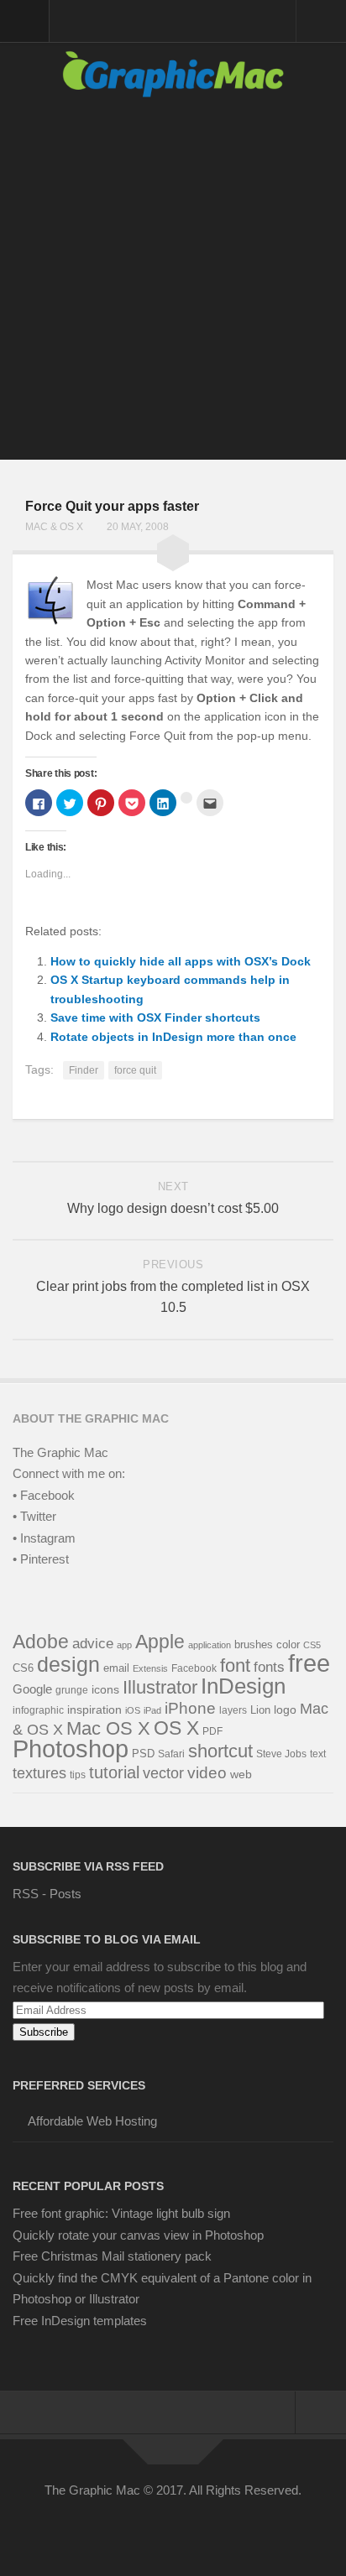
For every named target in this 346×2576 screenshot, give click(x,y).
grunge (72, 1690)
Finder (84, 1070)
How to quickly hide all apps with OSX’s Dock (181, 961)
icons (105, 1689)
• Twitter (34, 1516)
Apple (160, 1642)
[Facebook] (97, 2528)
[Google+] (188, 2528)
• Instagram (44, 1538)
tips (78, 1775)
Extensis (150, 1668)
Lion (260, 1710)
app (124, 1645)
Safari (171, 1754)
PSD (143, 1754)
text (318, 1754)
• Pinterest (41, 1559)
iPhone (190, 1708)
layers (233, 1710)
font (235, 1665)
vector (163, 1773)
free (309, 1663)
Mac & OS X (54, 527)
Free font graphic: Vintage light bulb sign (121, 2213)
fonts (269, 1667)
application (210, 1645)
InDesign (243, 1686)
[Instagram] (218, 2528)
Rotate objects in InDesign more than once (173, 1037)
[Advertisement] (173, 287)
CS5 (312, 1645)
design (68, 1664)
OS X (176, 1728)
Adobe (41, 1642)
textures (39, 1773)
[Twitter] (128, 2528)
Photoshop (71, 1749)
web (241, 1774)
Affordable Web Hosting (92, 2121)
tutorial (114, 1772)
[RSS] (249, 2528)
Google (32, 1689)
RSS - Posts (47, 1894)
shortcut (220, 1751)
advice (93, 1643)
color (288, 1644)
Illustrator (160, 1687)
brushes (254, 1644)
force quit (135, 1070)
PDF (212, 1731)
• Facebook (44, 1495)
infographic (38, 1710)
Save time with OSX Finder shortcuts (155, 1017)
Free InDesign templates (80, 2321)
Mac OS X (108, 1728)
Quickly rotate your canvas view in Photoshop (138, 2235)
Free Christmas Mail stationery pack (112, 2256)
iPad (152, 1710)
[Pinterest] (158, 2528)
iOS (133, 1710)
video (207, 1773)
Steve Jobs (281, 1754)
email (116, 1668)
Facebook (194, 1668)
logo (285, 1710)
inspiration (94, 1710)
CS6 (23, 1668)
